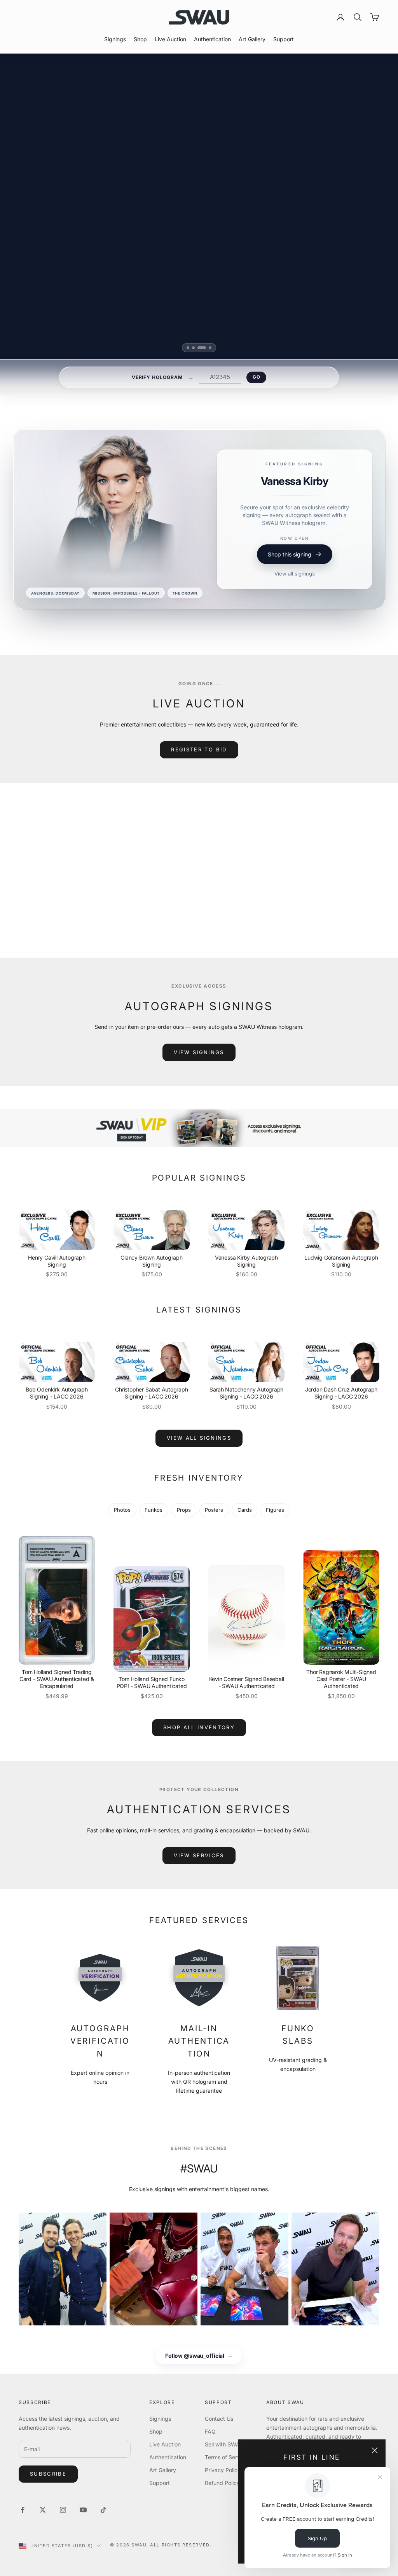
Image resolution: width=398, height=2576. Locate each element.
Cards (245, 1510)
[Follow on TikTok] (103, 2510)
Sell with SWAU (224, 2444)
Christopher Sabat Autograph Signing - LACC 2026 (151, 1393)
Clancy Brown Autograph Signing (151, 1261)
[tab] (191, 348)
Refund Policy (222, 2483)
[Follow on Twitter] (43, 2510)
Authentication (212, 39)
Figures (275, 1510)
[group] (199, 1128)
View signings (199, 1052)
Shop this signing (290, 575)
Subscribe (48, 2474)
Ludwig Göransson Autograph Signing (341, 1261)
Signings (115, 39)
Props (184, 1510)
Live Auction (170, 39)
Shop (140, 39)
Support (284, 39)
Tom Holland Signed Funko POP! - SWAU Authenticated (152, 1682)
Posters (214, 1510)
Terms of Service (226, 2457)
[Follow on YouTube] (83, 2510)
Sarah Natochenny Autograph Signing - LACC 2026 (247, 1393)
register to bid (199, 749)
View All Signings (199, 1438)
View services (199, 1855)
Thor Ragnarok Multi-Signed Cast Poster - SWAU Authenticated (341, 1679)
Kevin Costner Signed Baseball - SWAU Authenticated (247, 1682)
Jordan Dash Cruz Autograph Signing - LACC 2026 (341, 1393)
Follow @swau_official (199, 2356)
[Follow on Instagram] (63, 2510)
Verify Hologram (157, 377)
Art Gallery (252, 39)
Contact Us (219, 2419)
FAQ (210, 2431)
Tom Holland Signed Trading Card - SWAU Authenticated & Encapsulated (57, 1679)
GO (256, 377)
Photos (122, 1510)
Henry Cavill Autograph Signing (57, 1261)
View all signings (295, 594)
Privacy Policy (223, 2470)
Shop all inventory (199, 1727)
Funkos (154, 1510)
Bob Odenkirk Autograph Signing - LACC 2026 (57, 1393)
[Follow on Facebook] (23, 2510)
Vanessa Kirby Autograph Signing (246, 1261)
